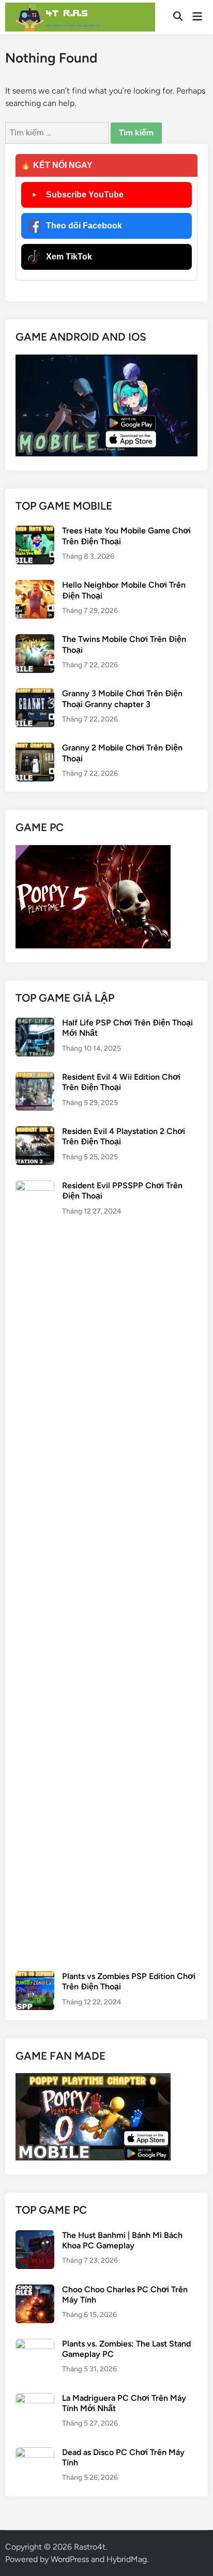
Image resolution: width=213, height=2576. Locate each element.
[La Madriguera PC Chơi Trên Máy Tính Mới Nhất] (35, 2399)
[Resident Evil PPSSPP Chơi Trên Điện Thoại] (35, 1186)
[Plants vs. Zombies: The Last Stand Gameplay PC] (35, 2345)
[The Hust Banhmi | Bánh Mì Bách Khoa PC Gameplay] (35, 2236)
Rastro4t (90, 2547)
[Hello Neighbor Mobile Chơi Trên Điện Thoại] (35, 586)
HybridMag (127, 2559)
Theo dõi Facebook (84, 226)
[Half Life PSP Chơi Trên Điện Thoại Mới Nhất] (35, 1024)
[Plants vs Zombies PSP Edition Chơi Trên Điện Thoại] (35, 1977)
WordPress (70, 2559)
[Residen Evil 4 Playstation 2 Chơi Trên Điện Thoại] (35, 1132)
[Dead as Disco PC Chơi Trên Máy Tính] (35, 2453)
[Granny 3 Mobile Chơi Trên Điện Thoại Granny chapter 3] (35, 694)
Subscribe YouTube (85, 195)
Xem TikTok (69, 257)
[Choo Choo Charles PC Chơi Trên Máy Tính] (35, 2290)
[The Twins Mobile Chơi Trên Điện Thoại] (35, 640)
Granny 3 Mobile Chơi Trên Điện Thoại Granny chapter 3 (122, 699)
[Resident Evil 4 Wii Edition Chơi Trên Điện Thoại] (35, 1078)
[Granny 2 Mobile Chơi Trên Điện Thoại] (35, 749)
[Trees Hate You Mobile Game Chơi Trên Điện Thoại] (35, 532)
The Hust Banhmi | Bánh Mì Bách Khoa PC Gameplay (122, 2240)
